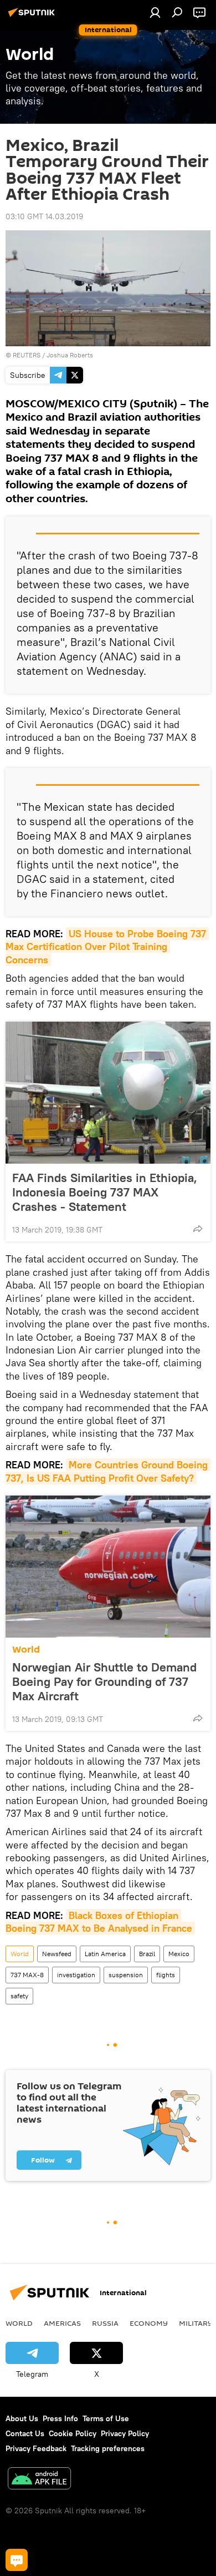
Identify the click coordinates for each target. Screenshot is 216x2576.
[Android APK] (39, 2480)
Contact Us (25, 2433)
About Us (22, 2418)
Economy (149, 2323)
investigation (76, 1975)
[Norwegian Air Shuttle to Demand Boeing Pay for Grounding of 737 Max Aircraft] (108, 1567)
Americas (62, 2323)
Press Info (60, 2418)
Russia (105, 2323)
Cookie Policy (73, 2433)
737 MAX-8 (27, 1975)
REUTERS (27, 355)
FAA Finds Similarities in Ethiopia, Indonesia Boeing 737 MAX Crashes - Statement (105, 1192)
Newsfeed (57, 1954)
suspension (126, 1975)
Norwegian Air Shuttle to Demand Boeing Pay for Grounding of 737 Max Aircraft (104, 1681)
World (26, 1650)
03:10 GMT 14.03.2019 (44, 216)
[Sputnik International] (33, 17)
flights (166, 1975)
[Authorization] (155, 12)
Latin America (105, 1954)
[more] (198, 1229)
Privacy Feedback (36, 2448)
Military (196, 2323)
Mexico (179, 1954)
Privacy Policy (125, 2433)
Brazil (147, 1954)
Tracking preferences (108, 2448)
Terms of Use (106, 2418)
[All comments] (17, 2560)
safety (19, 1996)
